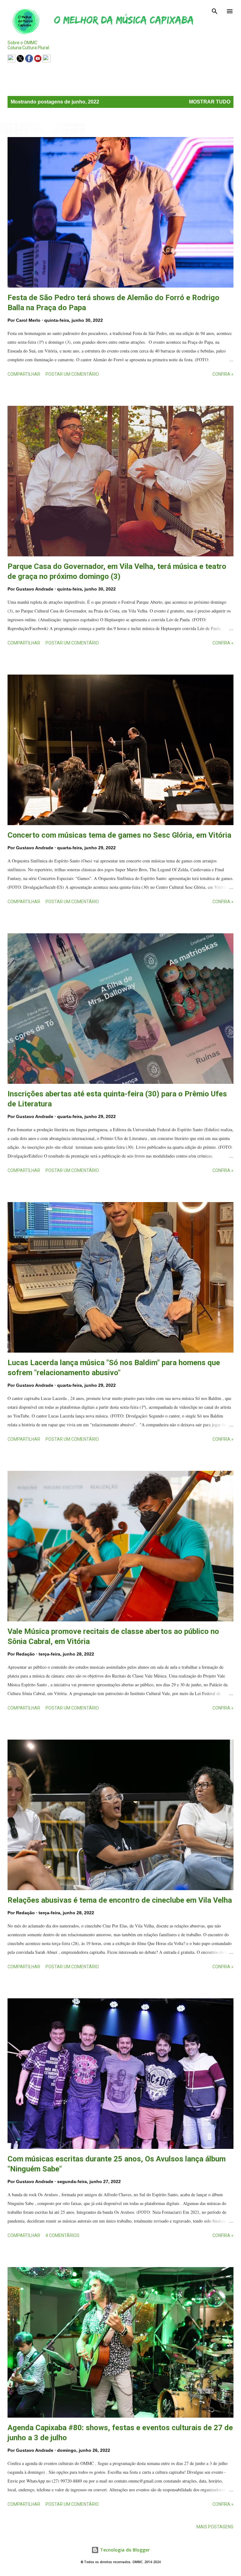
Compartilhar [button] (24, 374)
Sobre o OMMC (22, 43)
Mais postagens (215, 2527)
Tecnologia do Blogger (124, 2550)
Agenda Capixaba (29, 71)
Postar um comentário (72, 374)
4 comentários (62, 2235)
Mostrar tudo (210, 102)
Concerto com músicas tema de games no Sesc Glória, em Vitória (119, 835)
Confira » (223, 374)
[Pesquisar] (215, 11)
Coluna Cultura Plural (28, 48)
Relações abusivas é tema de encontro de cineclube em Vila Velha (120, 1900)
